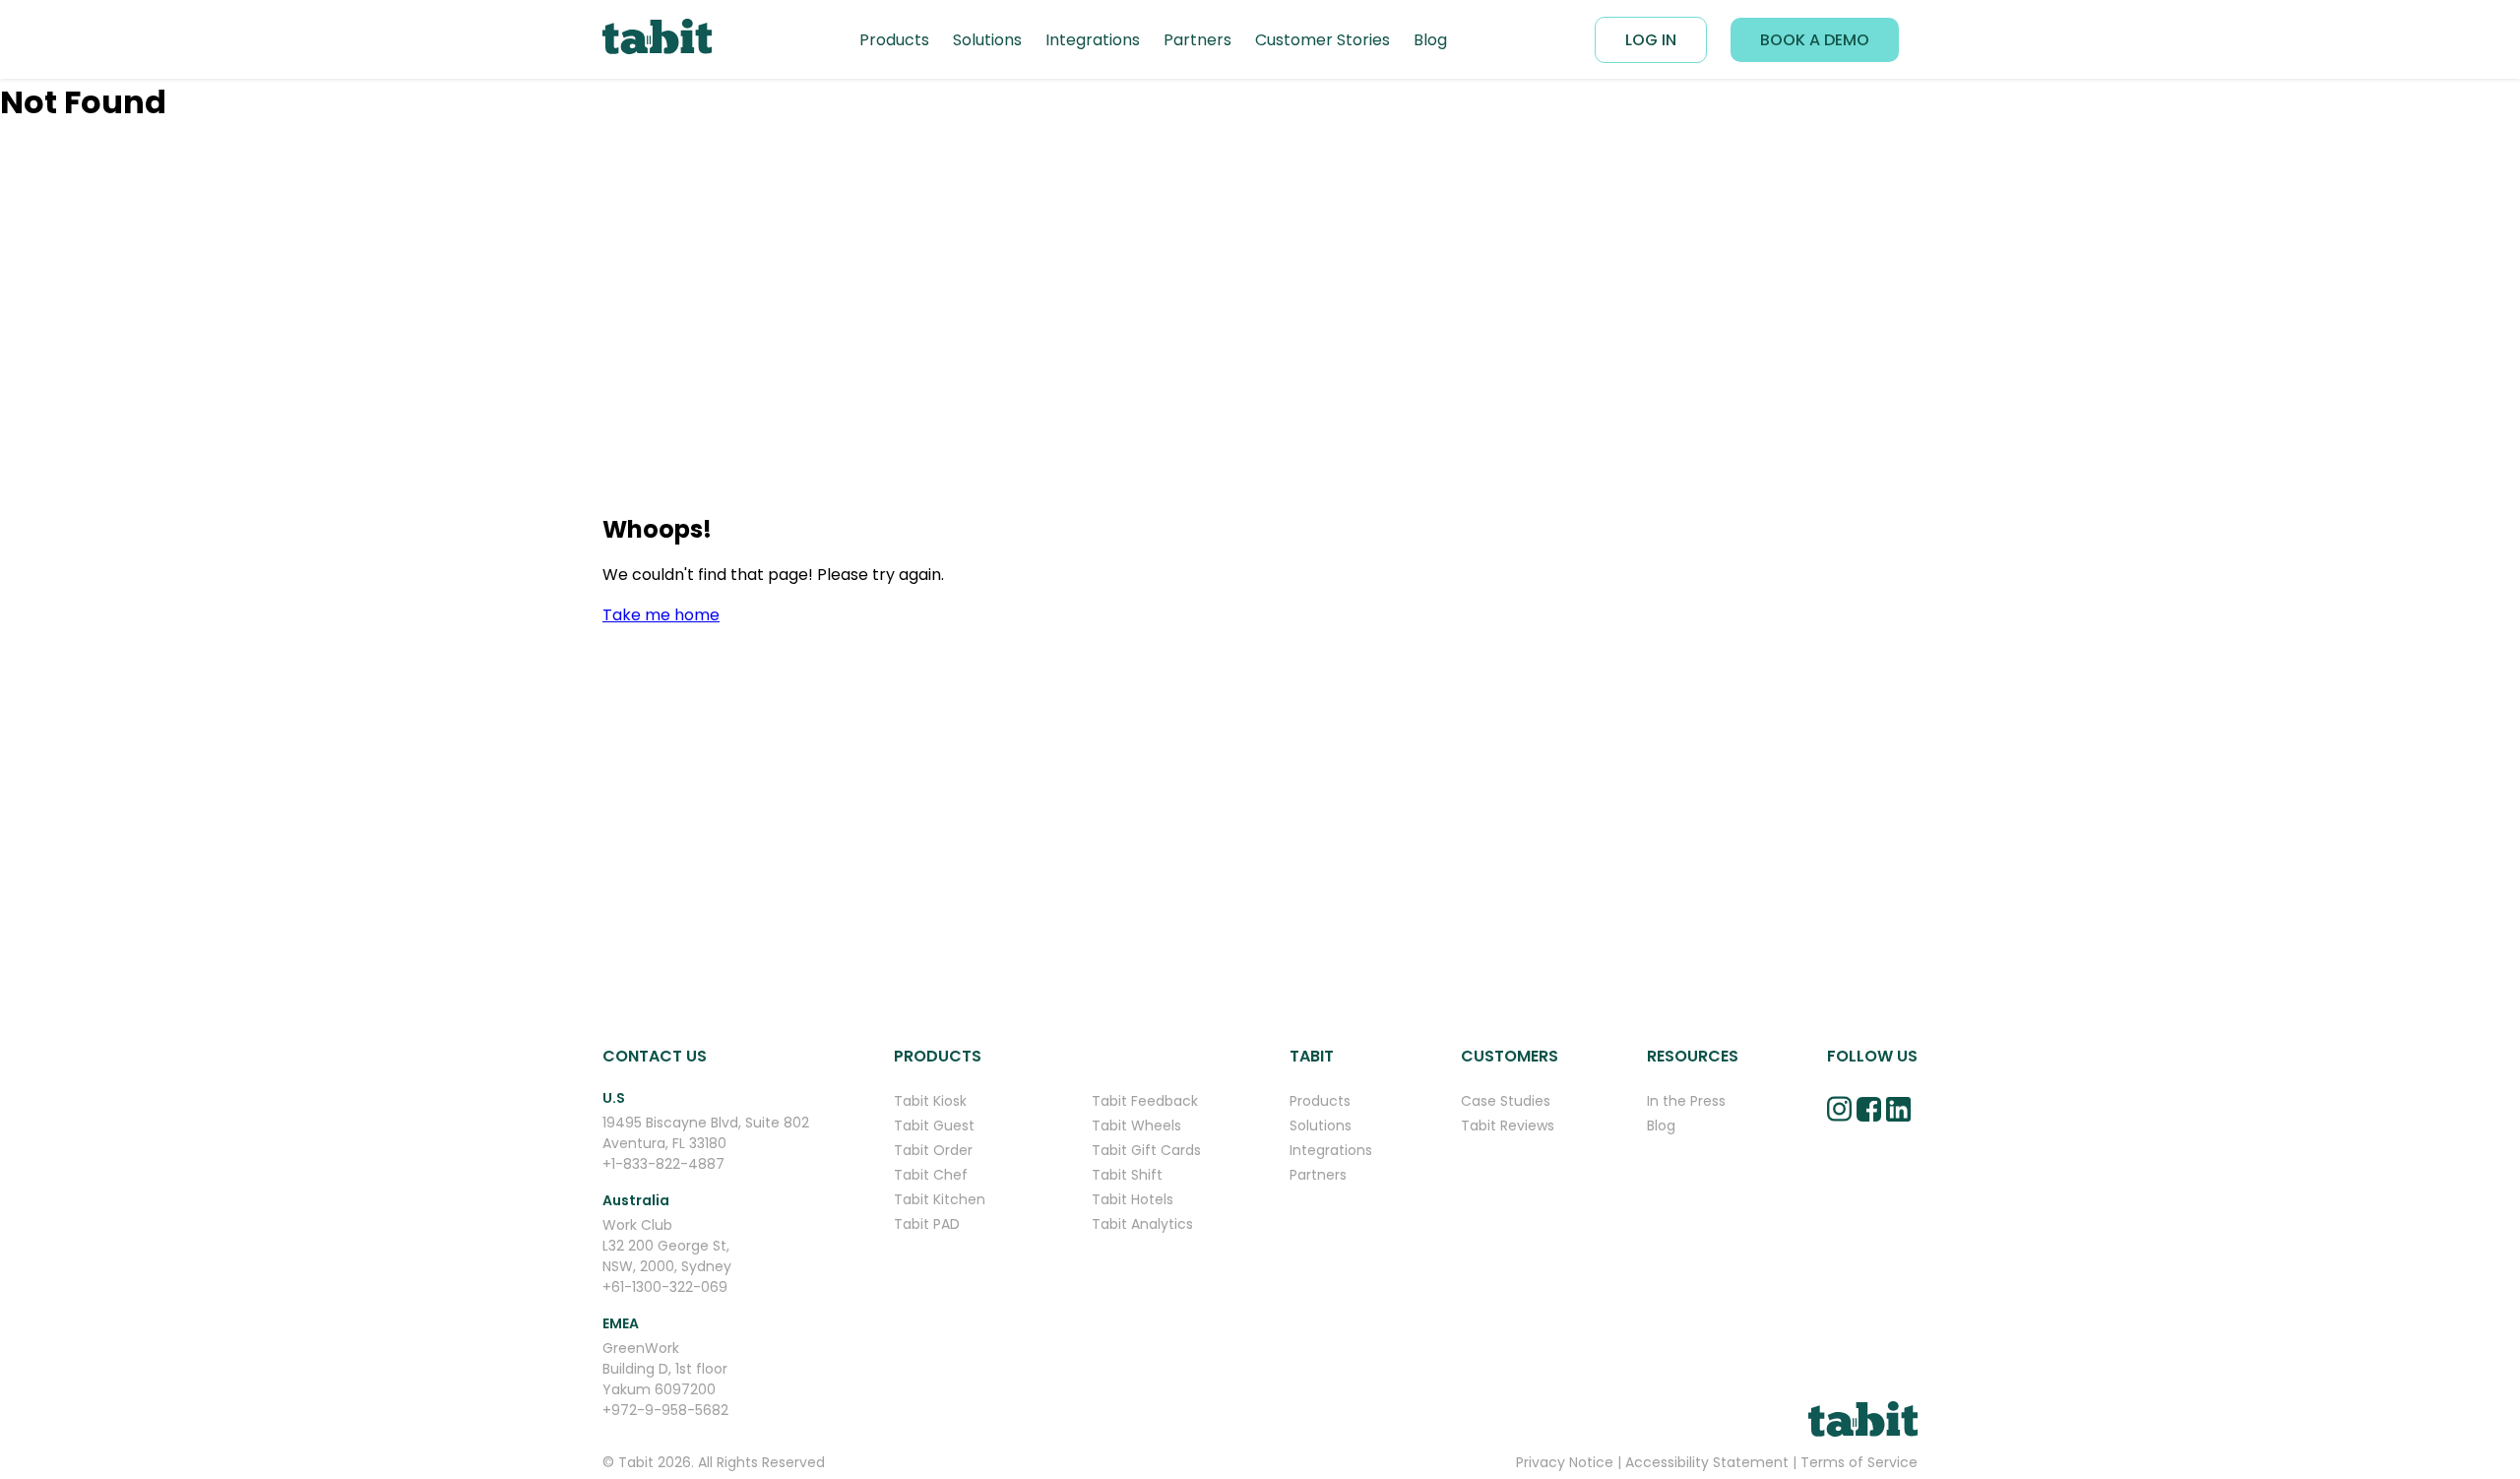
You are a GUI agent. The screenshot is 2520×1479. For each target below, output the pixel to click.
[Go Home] (657, 40)
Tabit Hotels (1133, 1199)
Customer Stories (1323, 40)
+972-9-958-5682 (665, 1410)
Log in (1651, 40)
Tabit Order (933, 1150)
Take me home (661, 615)
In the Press (1686, 1101)
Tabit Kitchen (940, 1199)
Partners (1197, 40)
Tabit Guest (934, 1125)
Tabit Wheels (1136, 1125)
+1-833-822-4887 (663, 1164)
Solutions (987, 40)
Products (894, 40)
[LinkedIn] (1898, 1125)
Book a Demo (1815, 40)
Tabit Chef (931, 1175)
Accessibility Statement (1707, 1462)
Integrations (1093, 40)
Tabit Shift (1127, 1175)
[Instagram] (1839, 1125)
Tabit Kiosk (930, 1101)
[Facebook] (1869, 1125)
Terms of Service (1859, 1462)
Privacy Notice (1565, 1462)
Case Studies (1506, 1101)
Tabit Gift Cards (1146, 1150)
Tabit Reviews (1508, 1125)
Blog (1430, 40)
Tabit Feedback (1145, 1101)
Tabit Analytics (1142, 1224)
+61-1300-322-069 (665, 1287)
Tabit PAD (927, 1224)
